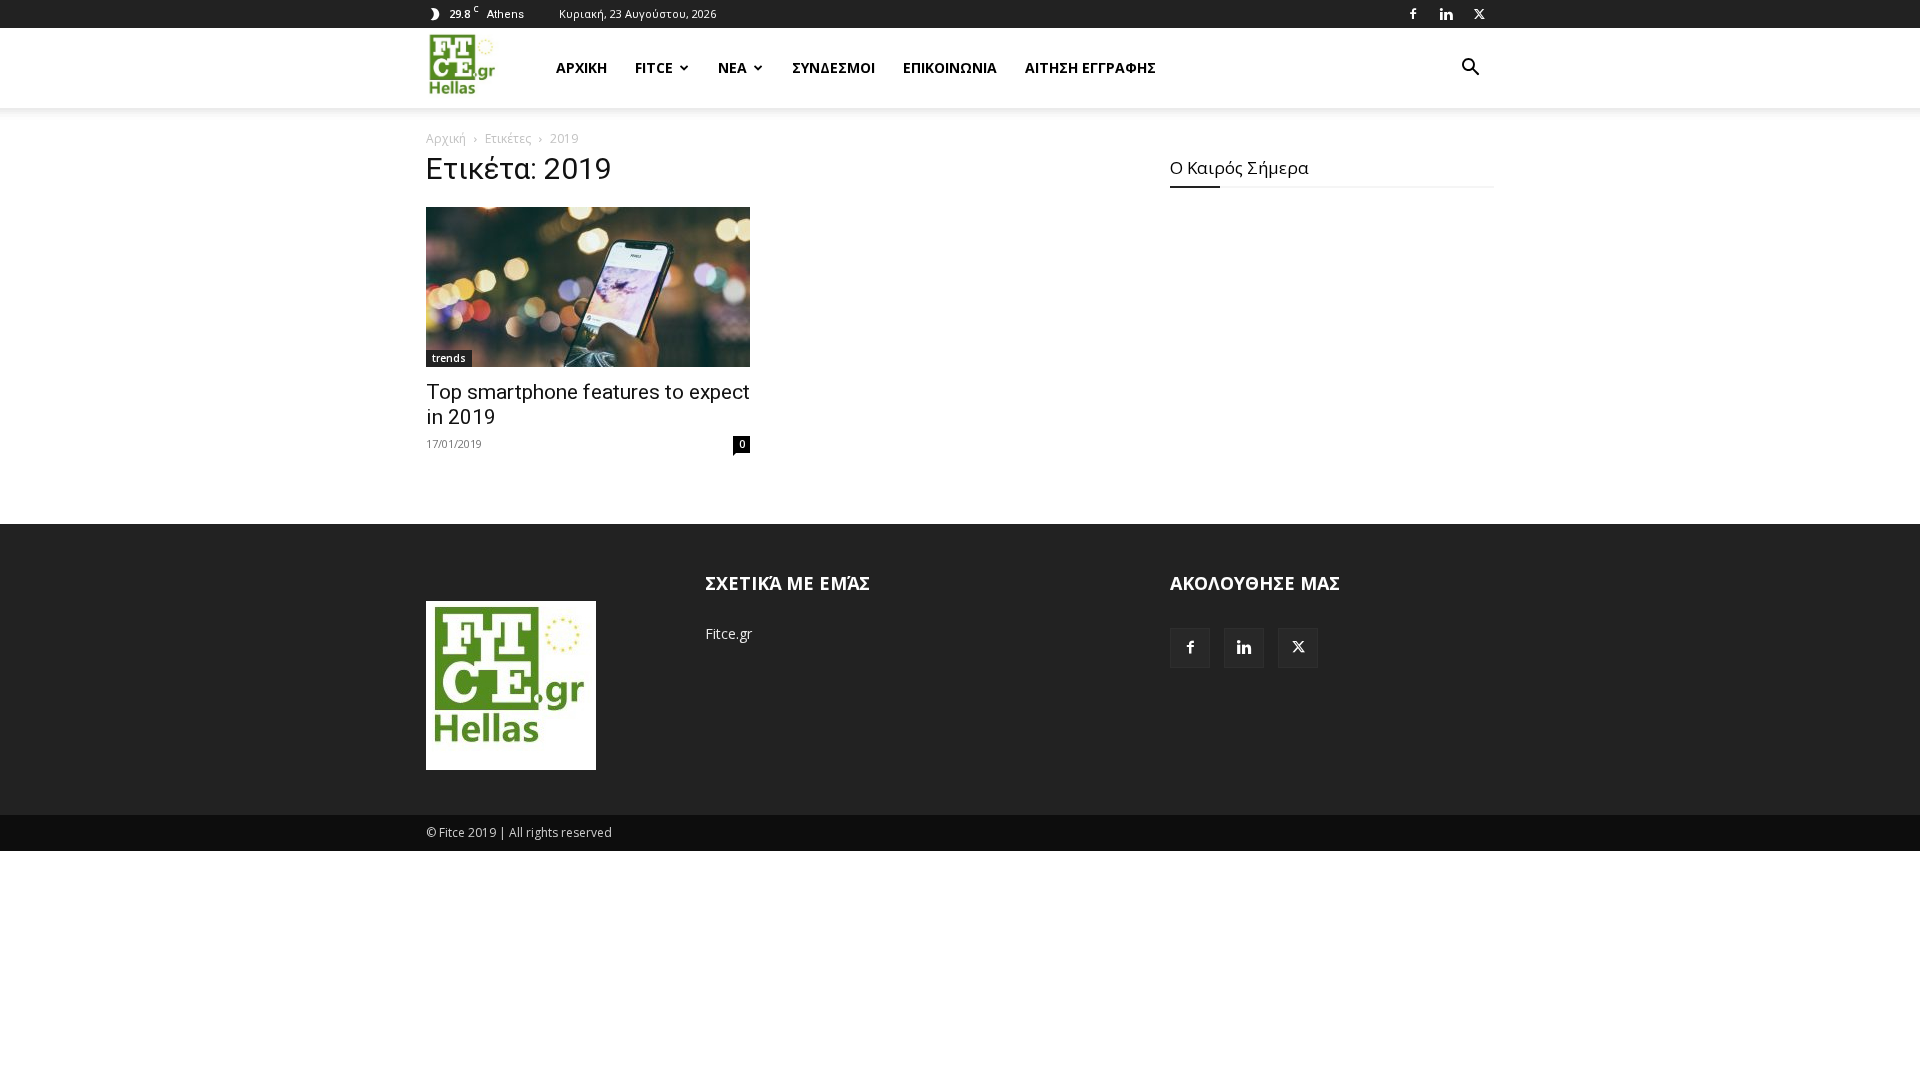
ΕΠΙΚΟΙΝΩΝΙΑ (950, 67)
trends (449, 358)
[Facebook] (1413, 14)
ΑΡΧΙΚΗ (581, 67)
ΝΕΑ (732, 67)
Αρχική (446, 138)
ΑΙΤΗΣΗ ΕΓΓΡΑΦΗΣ (1090, 67)
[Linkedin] (1446, 14)
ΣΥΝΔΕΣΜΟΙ (833, 67)
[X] (1479, 14)
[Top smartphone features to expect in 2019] (588, 287)
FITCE (654, 67)
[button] (1470, 69)
